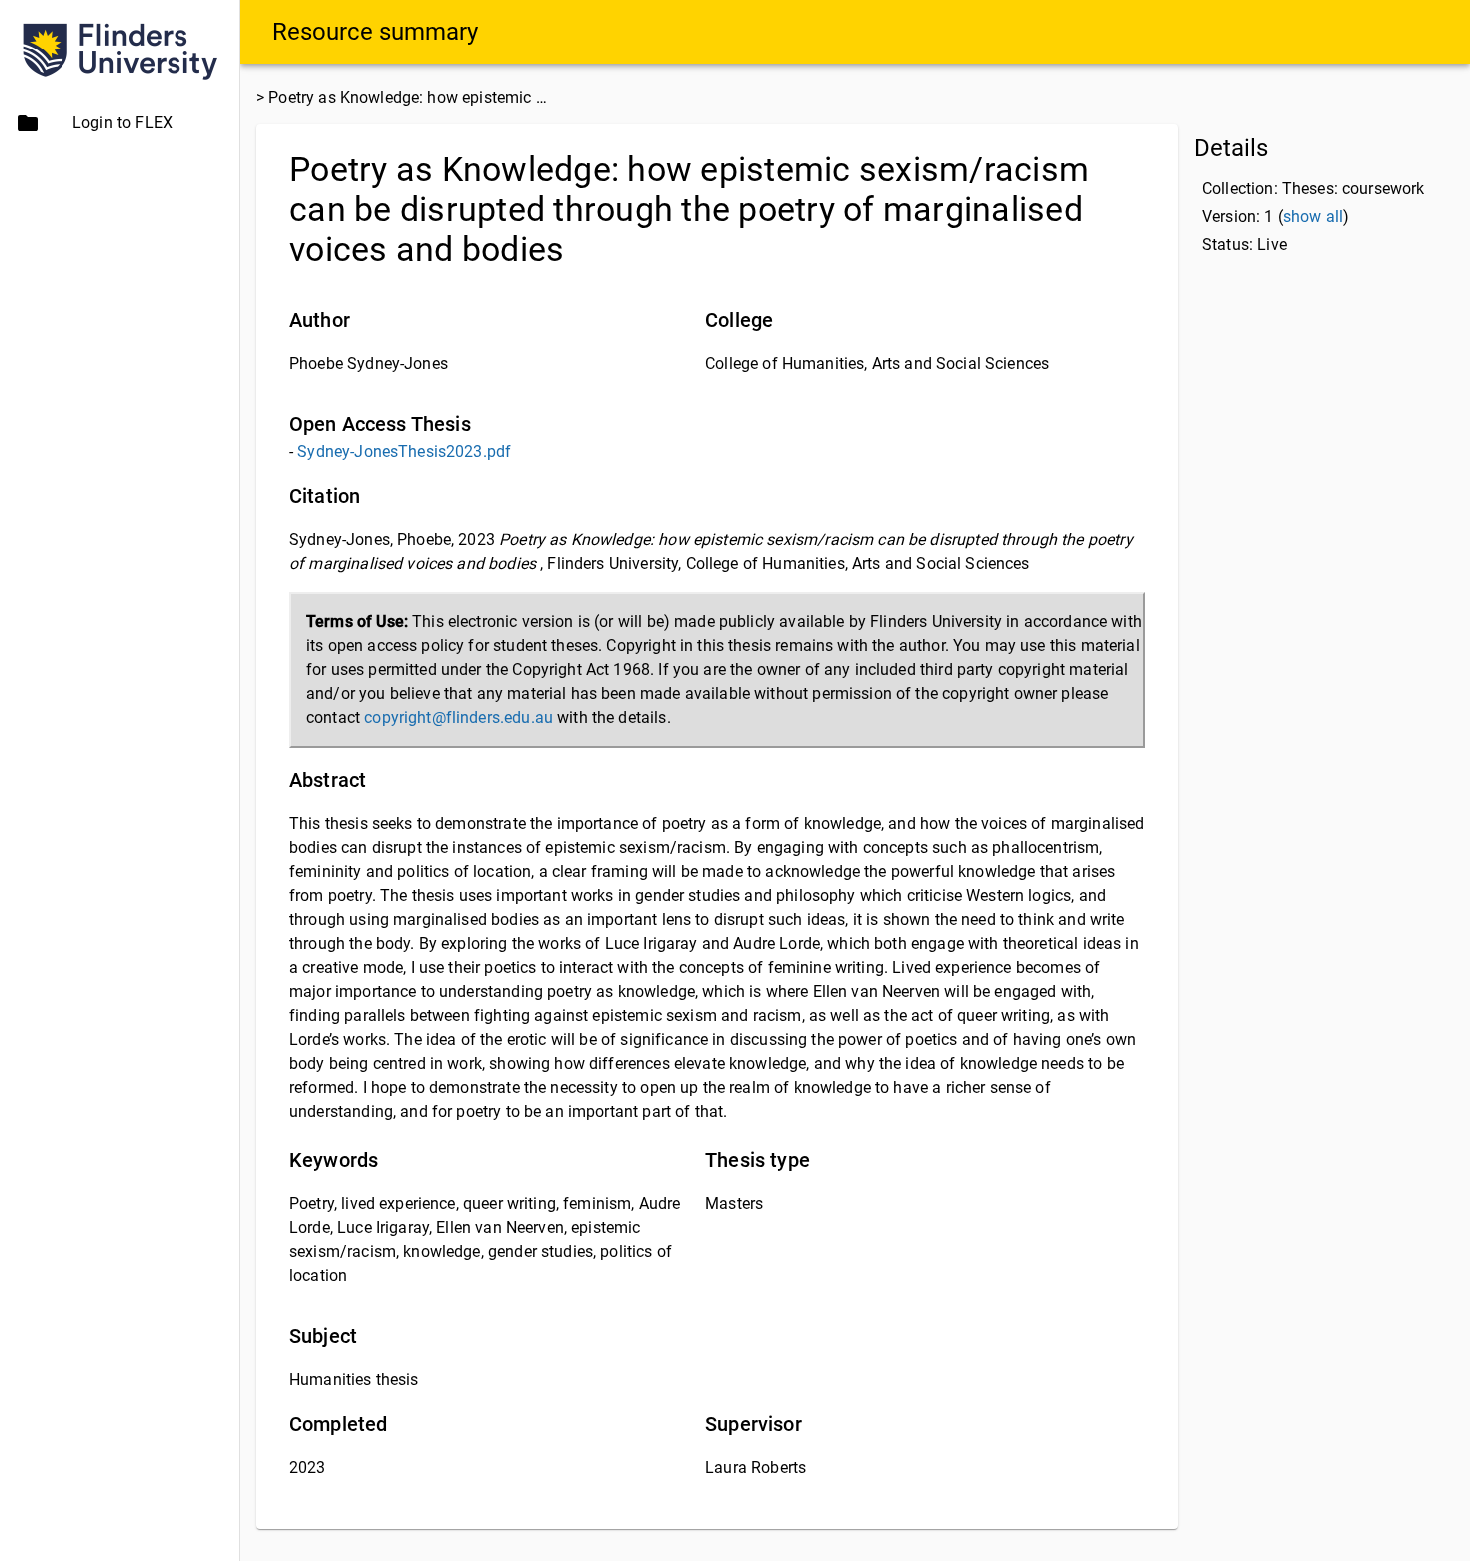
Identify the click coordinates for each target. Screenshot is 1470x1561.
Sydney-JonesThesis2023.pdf (404, 451)
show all (1313, 216)
